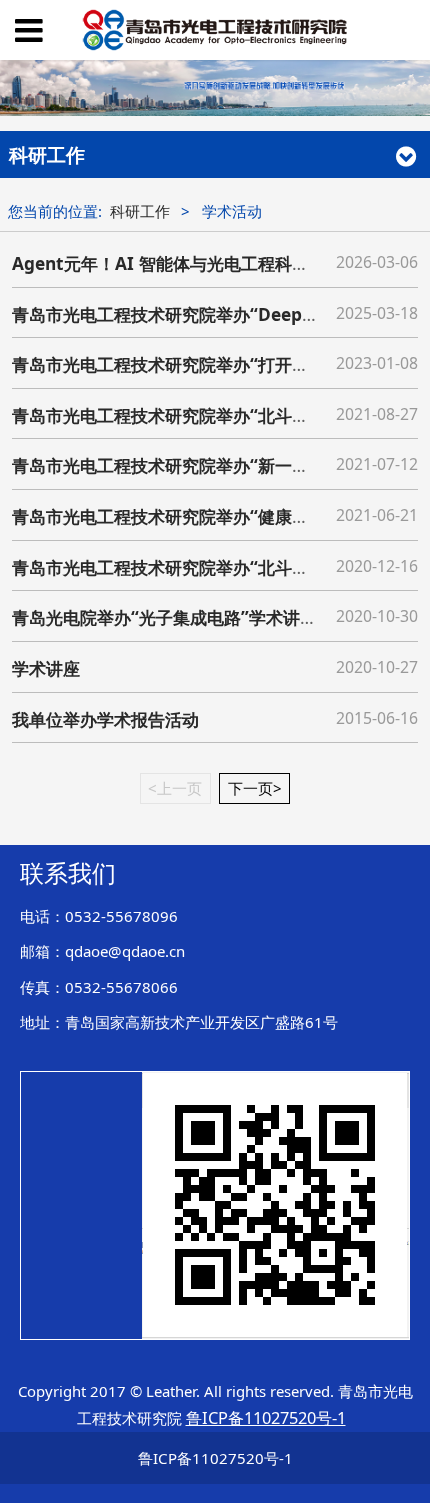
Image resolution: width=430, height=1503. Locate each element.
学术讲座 (46, 668)
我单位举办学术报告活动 (105, 719)
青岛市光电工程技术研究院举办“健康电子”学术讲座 (207, 516)
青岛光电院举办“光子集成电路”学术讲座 (164, 617)
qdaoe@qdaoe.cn (125, 951)
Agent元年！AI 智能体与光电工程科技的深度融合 (203, 263)
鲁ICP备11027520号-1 (215, 1458)
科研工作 (140, 211)
